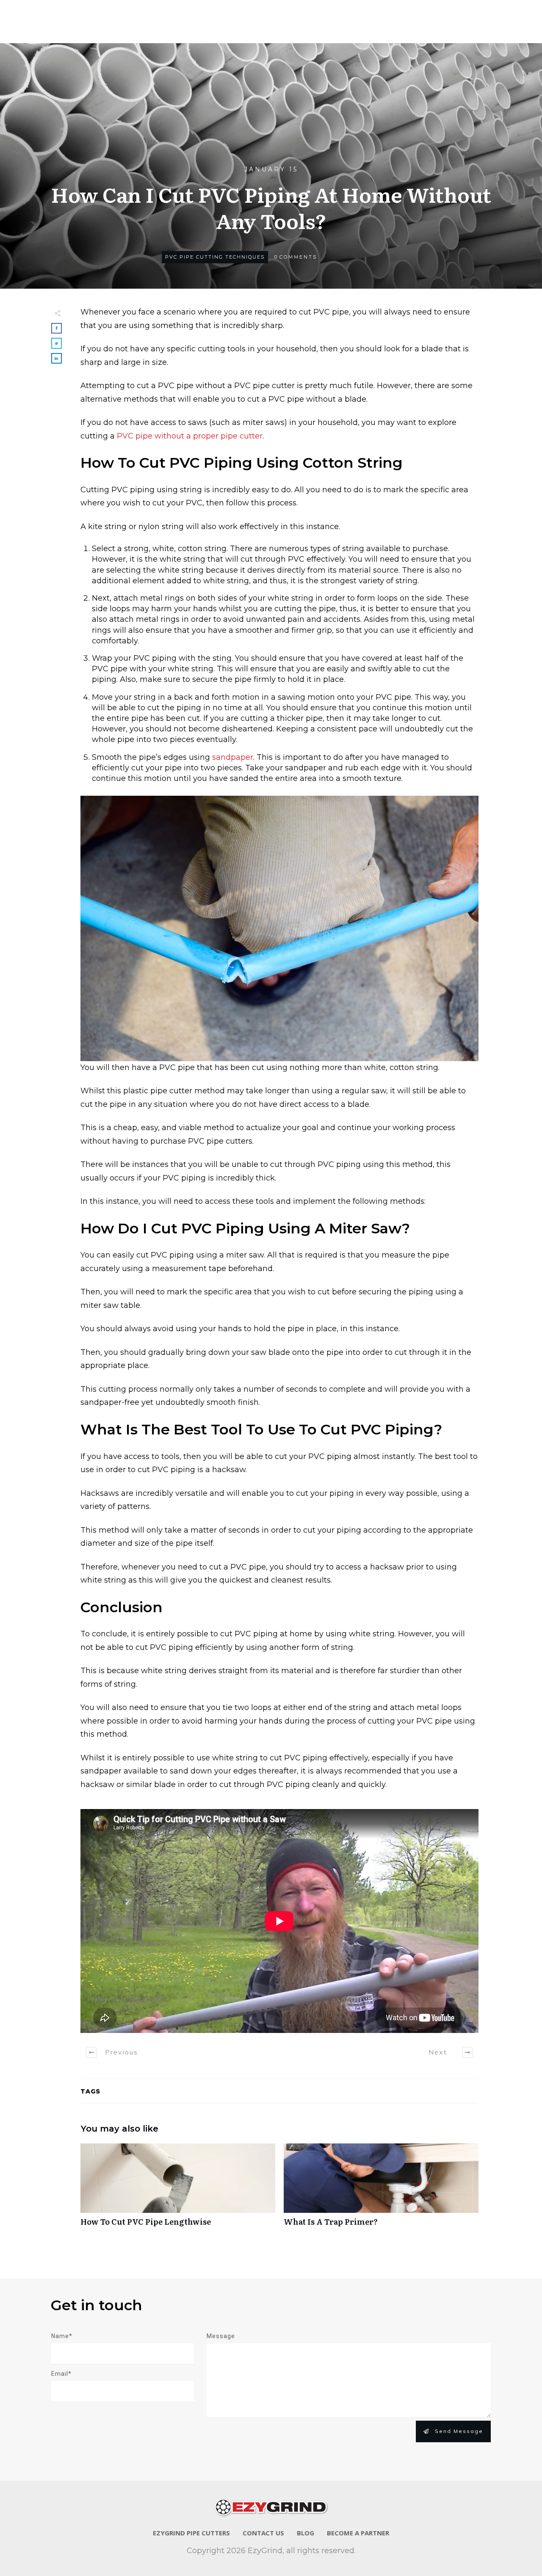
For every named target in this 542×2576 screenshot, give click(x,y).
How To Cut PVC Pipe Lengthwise (178, 2189)
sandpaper (233, 757)
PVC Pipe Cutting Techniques (215, 257)
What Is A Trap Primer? (381, 2189)
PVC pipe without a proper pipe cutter (189, 436)
